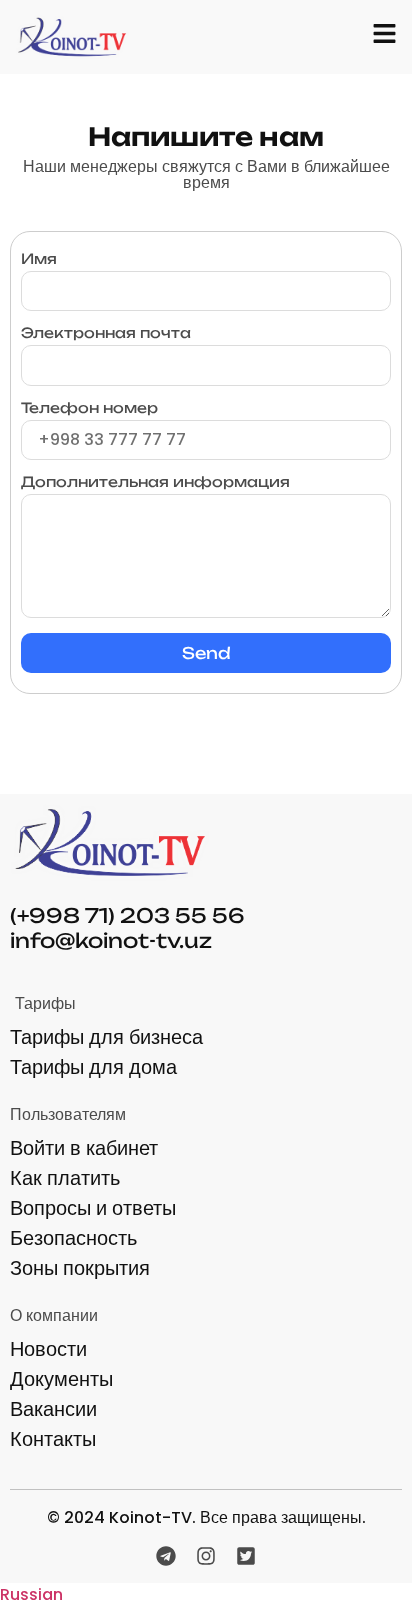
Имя (39, 259)
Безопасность (73, 1238)
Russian (31, 1594)
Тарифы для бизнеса (106, 1037)
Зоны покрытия (80, 1268)
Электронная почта (106, 333)
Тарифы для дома (93, 1067)
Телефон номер (89, 408)
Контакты (53, 1439)
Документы (61, 1379)
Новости (48, 1349)
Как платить (65, 1178)
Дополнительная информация (155, 482)
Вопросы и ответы (93, 1208)
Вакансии (53, 1409)
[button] (206, 1595)
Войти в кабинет (84, 1148)
